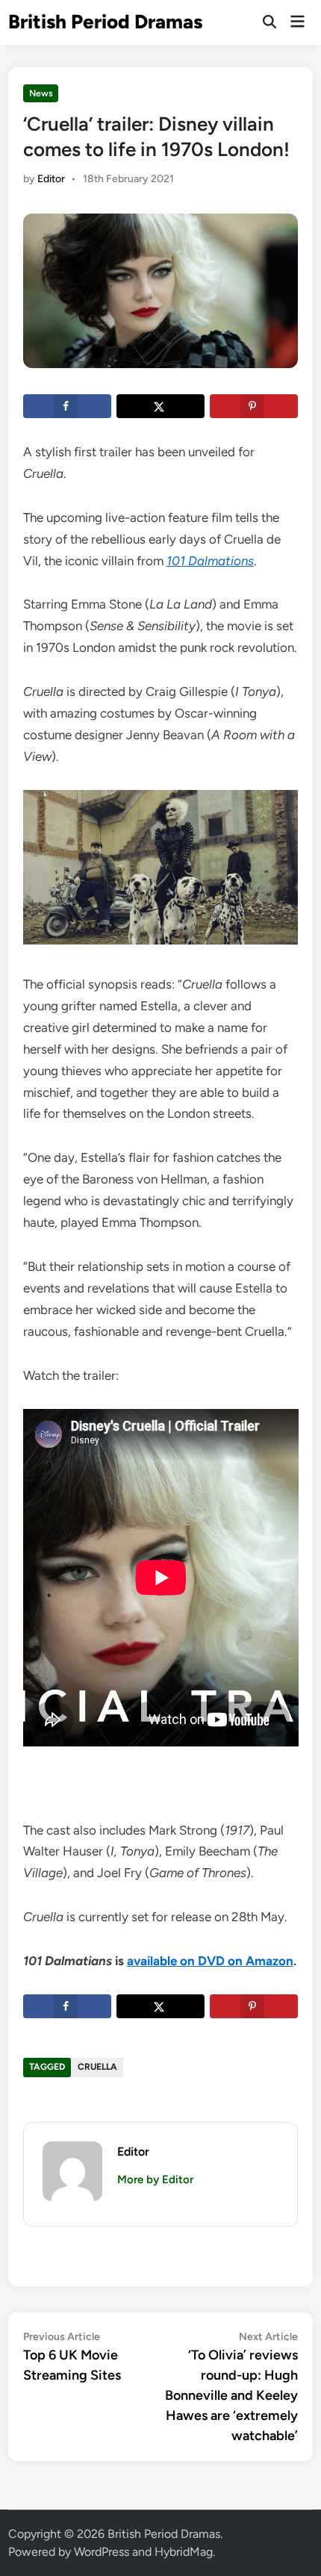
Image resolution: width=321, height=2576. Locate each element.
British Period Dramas (105, 22)
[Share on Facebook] (67, 406)
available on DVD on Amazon (210, 1961)
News (41, 93)
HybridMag (184, 2552)
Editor (51, 179)
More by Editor (155, 2180)
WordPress (102, 2552)
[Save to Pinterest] (254, 406)
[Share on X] (160, 406)
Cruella (97, 2067)
